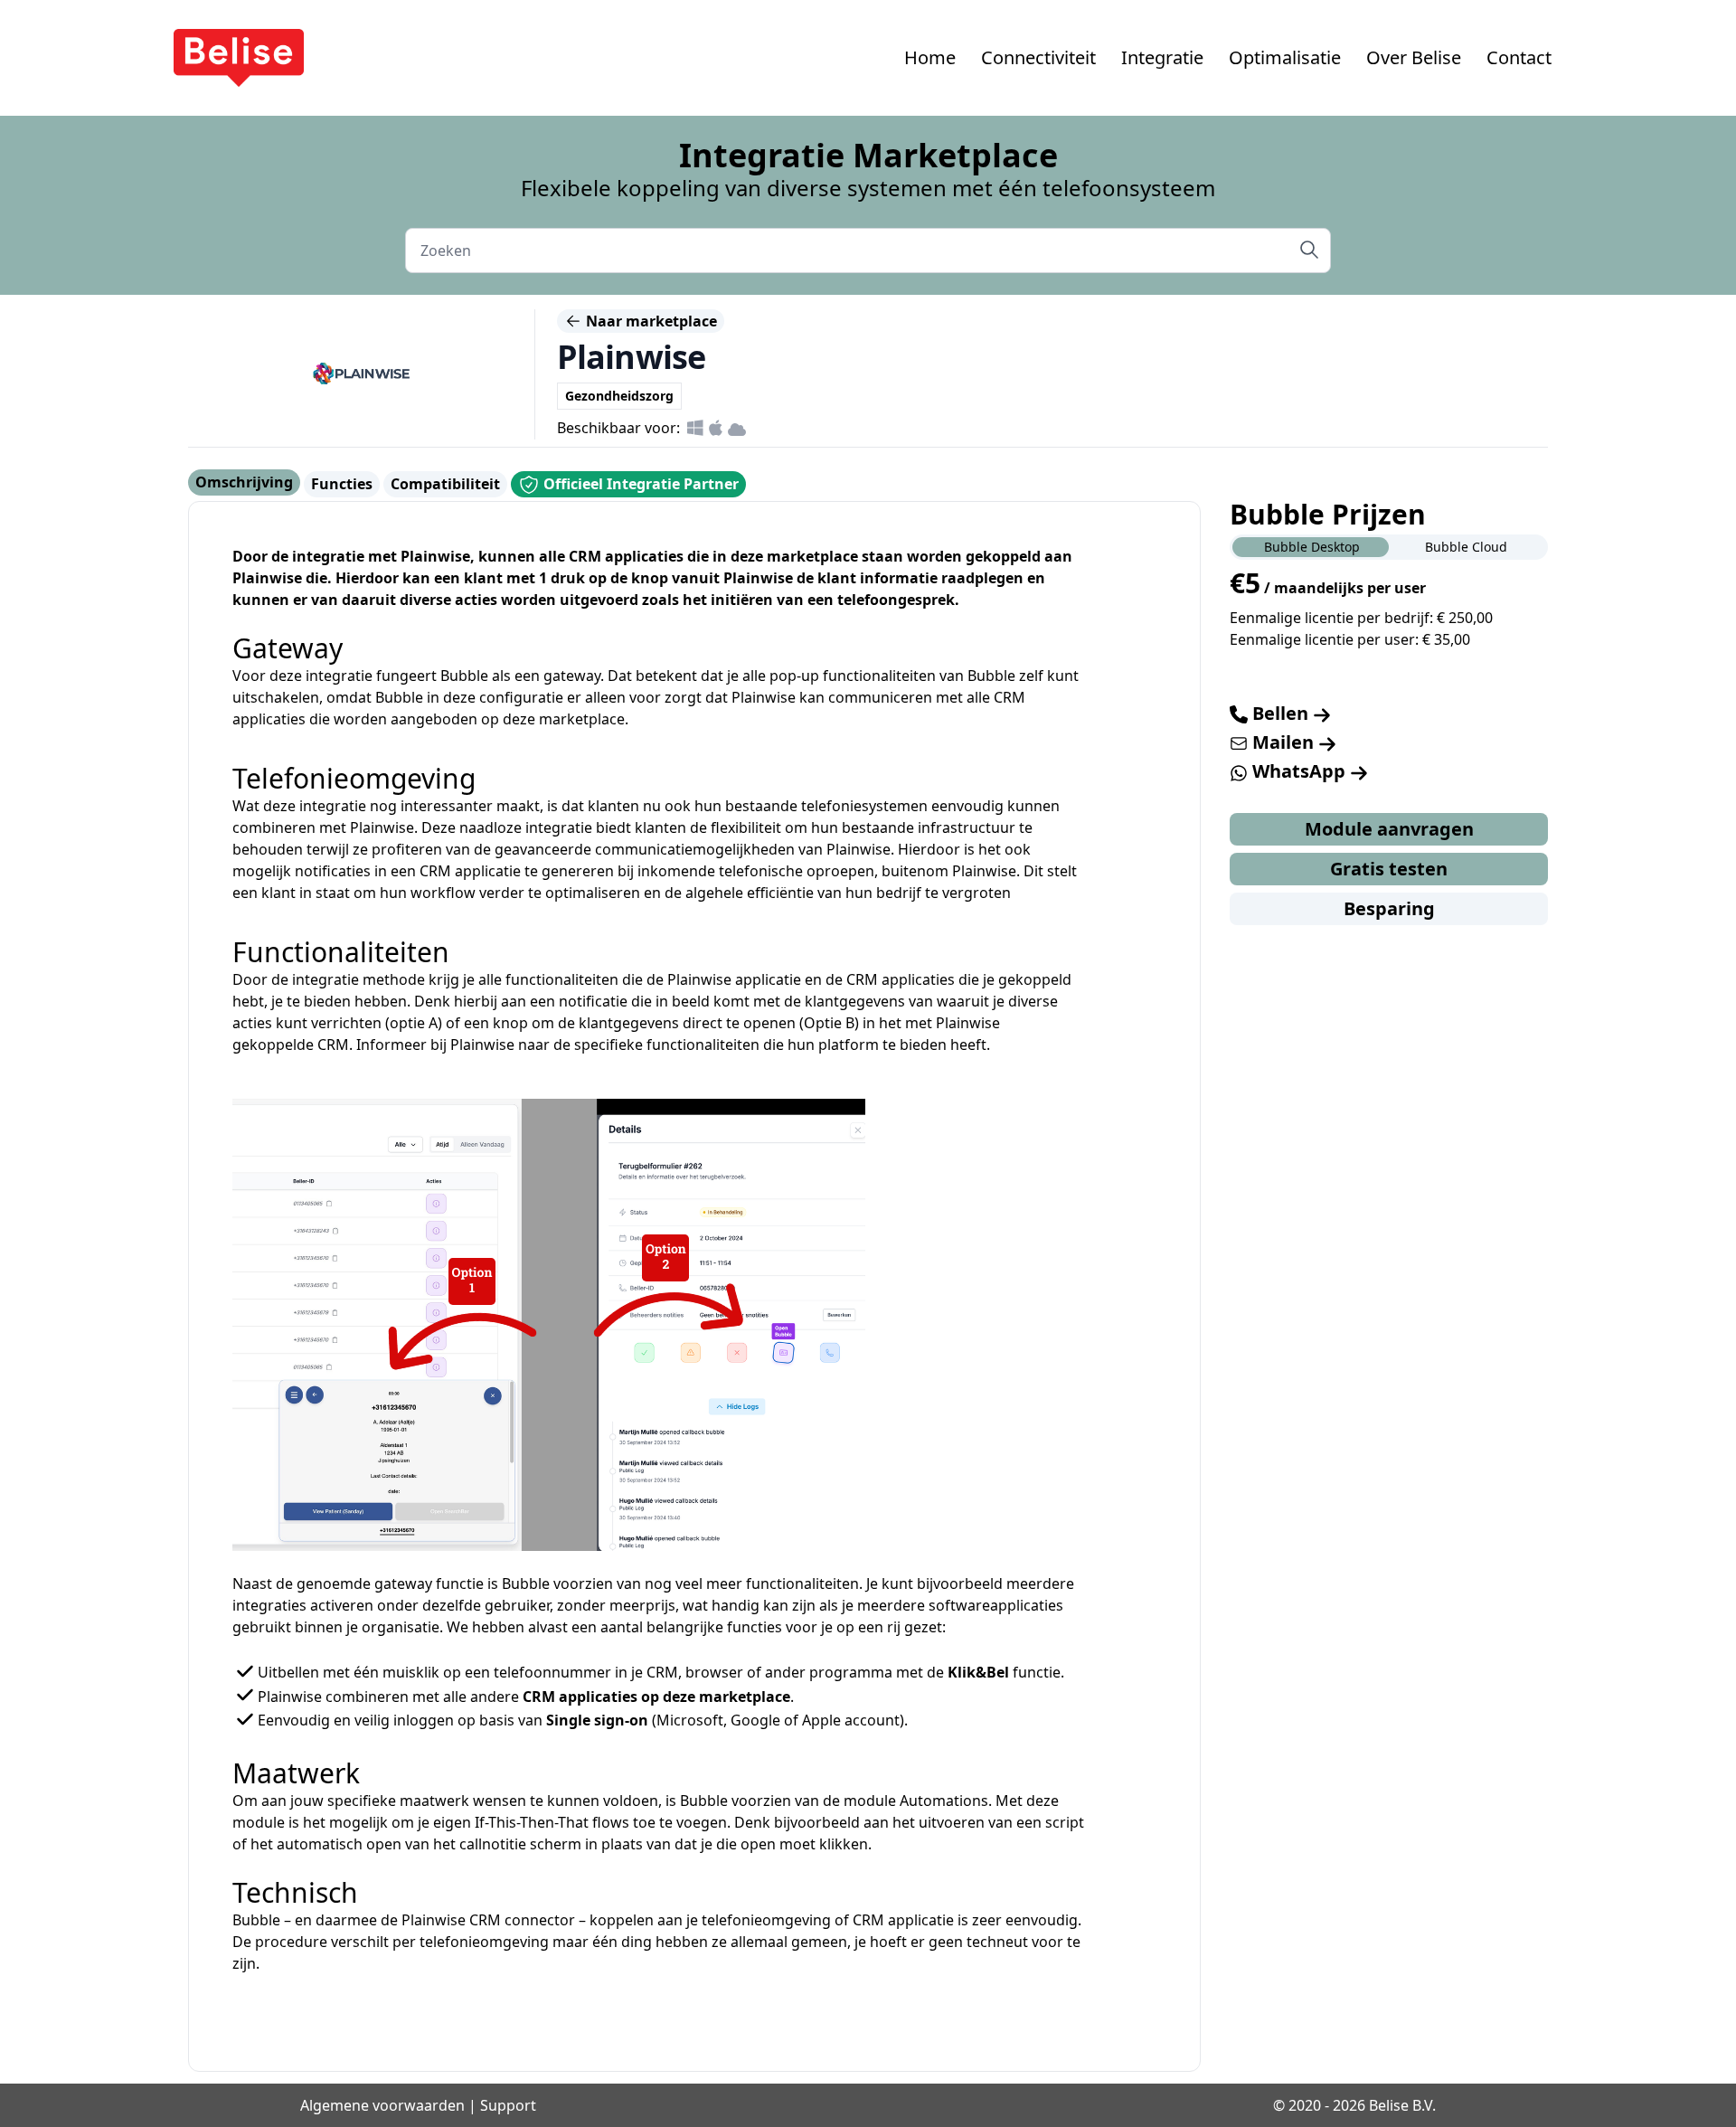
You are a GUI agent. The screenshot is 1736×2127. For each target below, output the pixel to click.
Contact (1519, 57)
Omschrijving (244, 482)
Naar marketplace (650, 321)
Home (930, 57)
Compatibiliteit (445, 484)
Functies (342, 484)
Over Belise (1414, 57)
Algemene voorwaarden (382, 2105)
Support (508, 2105)
